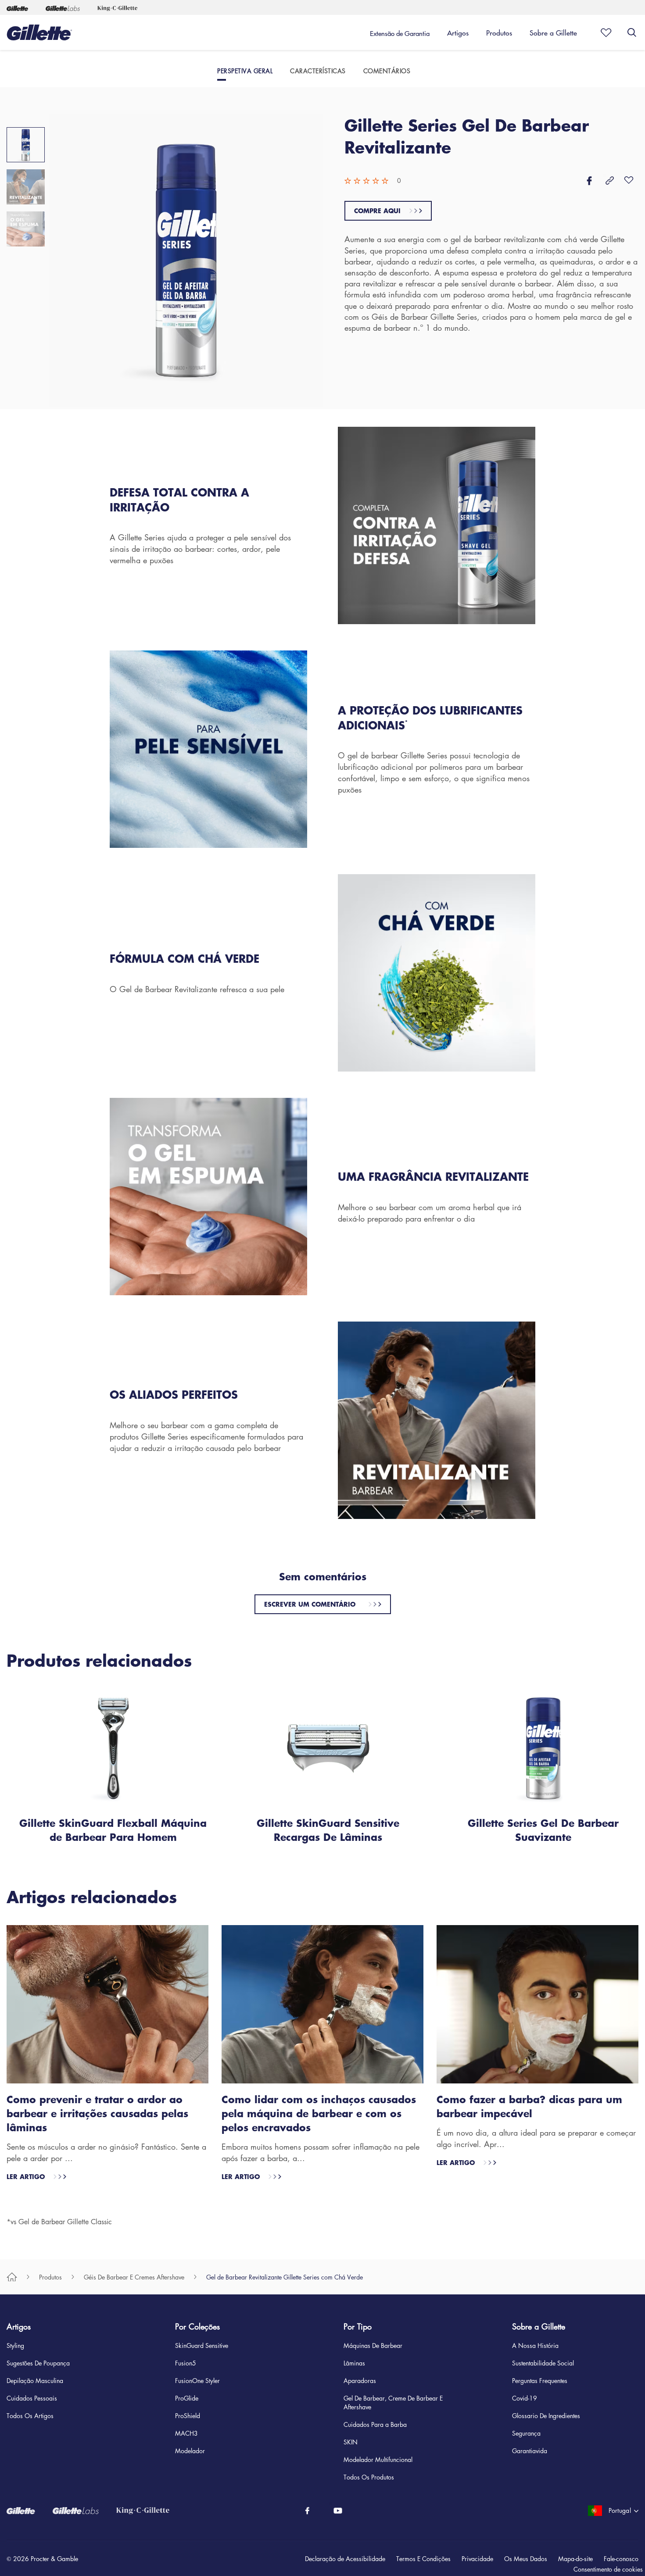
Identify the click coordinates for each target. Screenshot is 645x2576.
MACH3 (186, 2433)
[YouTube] (338, 2511)
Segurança (526, 2433)
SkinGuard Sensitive (202, 2345)
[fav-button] (629, 181)
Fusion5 (186, 2363)
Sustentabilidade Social (543, 2363)
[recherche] (632, 32)
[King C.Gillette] (152, 2511)
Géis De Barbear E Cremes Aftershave (134, 2277)
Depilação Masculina (35, 2380)
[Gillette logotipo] (39, 32)
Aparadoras (360, 2380)
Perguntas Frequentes (540, 2380)
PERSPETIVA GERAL (245, 71)
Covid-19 (525, 2398)
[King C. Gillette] (117, 7)
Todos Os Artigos (30, 2415)
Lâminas (354, 2363)
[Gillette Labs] (63, 7)
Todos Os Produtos (369, 2477)
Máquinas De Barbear (373, 2345)
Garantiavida (530, 2451)
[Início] (12, 2277)
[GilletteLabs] (84, 2511)
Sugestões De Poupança (38, 2363)
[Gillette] (17, 7)
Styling (15, 2345)
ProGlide (187, 2398)
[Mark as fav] (603, 32)
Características (318, 71)
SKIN (351, 2442)
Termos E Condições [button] (423, 2558)
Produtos (50, 2277)
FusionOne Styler (197, 2380)
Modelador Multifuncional (378, 2459)
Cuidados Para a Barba (375, 2424)
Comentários (387, 71)
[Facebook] (307, 2511)
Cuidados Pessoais (32, 2398)
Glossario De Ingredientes (546, 2415)
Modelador (190, 2451)
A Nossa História (535, 2345)
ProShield (188, 2415)
